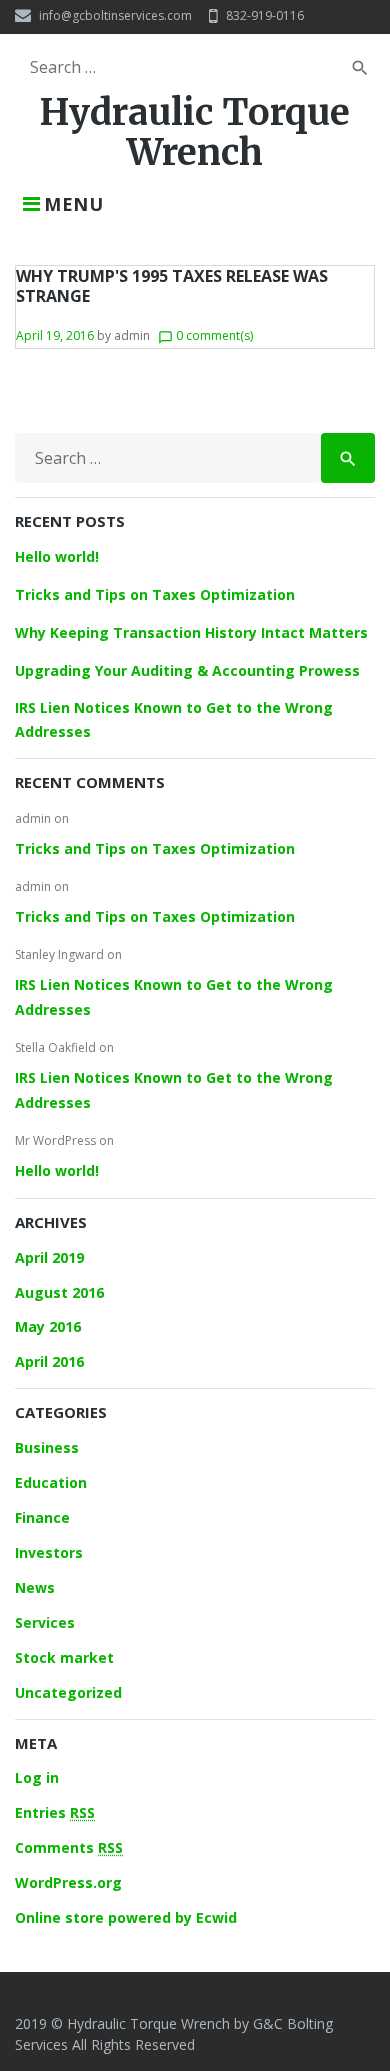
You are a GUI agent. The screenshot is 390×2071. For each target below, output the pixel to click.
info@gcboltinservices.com (115, 15)
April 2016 (49, 1361)
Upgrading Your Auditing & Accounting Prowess (187, 670)
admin (132, 335)
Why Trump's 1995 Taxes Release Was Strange (172, 286)
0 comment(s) (205, 335)
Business (47, 1447)
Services (45, 1622)
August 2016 (59, 1292)
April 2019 (49, 1257)
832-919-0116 (265, 15)
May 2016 (48, 1326)
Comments (69, 1847)
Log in (37, 1777)
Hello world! (57, 556)
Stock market (64, 1657)
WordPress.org (68, 1882)
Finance (42, 1517)
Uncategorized (68, 1692)
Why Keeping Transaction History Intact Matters (191, 632)
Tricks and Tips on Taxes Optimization (155, 594)
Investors (49, 1552)
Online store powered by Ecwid (126, 1917)
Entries (55, 1812)
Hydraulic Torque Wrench (195, 132)
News (35, 1587)
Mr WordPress (55, 1140)
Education (51, 1482)
